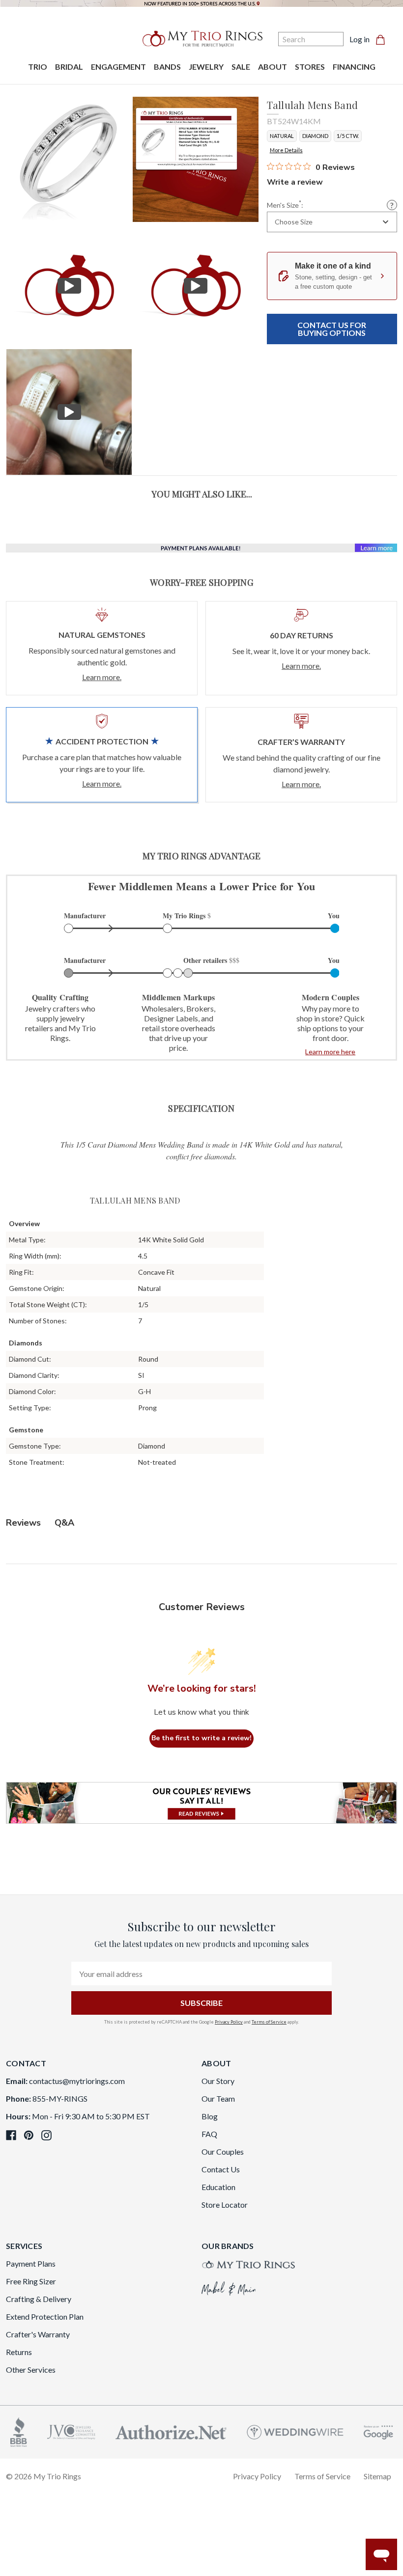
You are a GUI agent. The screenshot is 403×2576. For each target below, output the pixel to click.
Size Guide (392, 205)
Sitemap (377, 2476)
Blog (210, 2116)
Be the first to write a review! (201, 1738)
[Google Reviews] (378, 2431)
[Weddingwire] (295, 2431)
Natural (282, 136)
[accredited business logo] (19, 2431)
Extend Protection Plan (45, 2316)
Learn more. (102, 677)
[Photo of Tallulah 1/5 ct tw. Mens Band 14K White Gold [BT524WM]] (69, 159)
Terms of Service (269, 2022)
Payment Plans (31, 2263)
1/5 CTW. (348, 136)
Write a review (295, 182)
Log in (360, 39)
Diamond (315, 136)
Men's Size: (285, 205)
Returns (19, 2352)
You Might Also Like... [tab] (202, 494)
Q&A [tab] (64, 1523)
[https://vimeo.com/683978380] (69, 412)
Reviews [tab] (23, 1523)
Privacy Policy (229, 2022)
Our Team (218, 2098)
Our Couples (223, 2151)
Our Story (218, 2081)
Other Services (31, 2370)
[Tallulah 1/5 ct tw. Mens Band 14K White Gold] (195, 159)
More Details (286, 150)
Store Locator (225, 2205)
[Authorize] (171, 2431)
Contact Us (221, 2169)
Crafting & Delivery (39, 2299)
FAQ (209, 2134)
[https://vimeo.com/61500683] (69, 286)
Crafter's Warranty (38, 2334)
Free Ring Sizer (31, 2281)
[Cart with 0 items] (383, 39)
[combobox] (332, 222)
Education (218, 2187)
